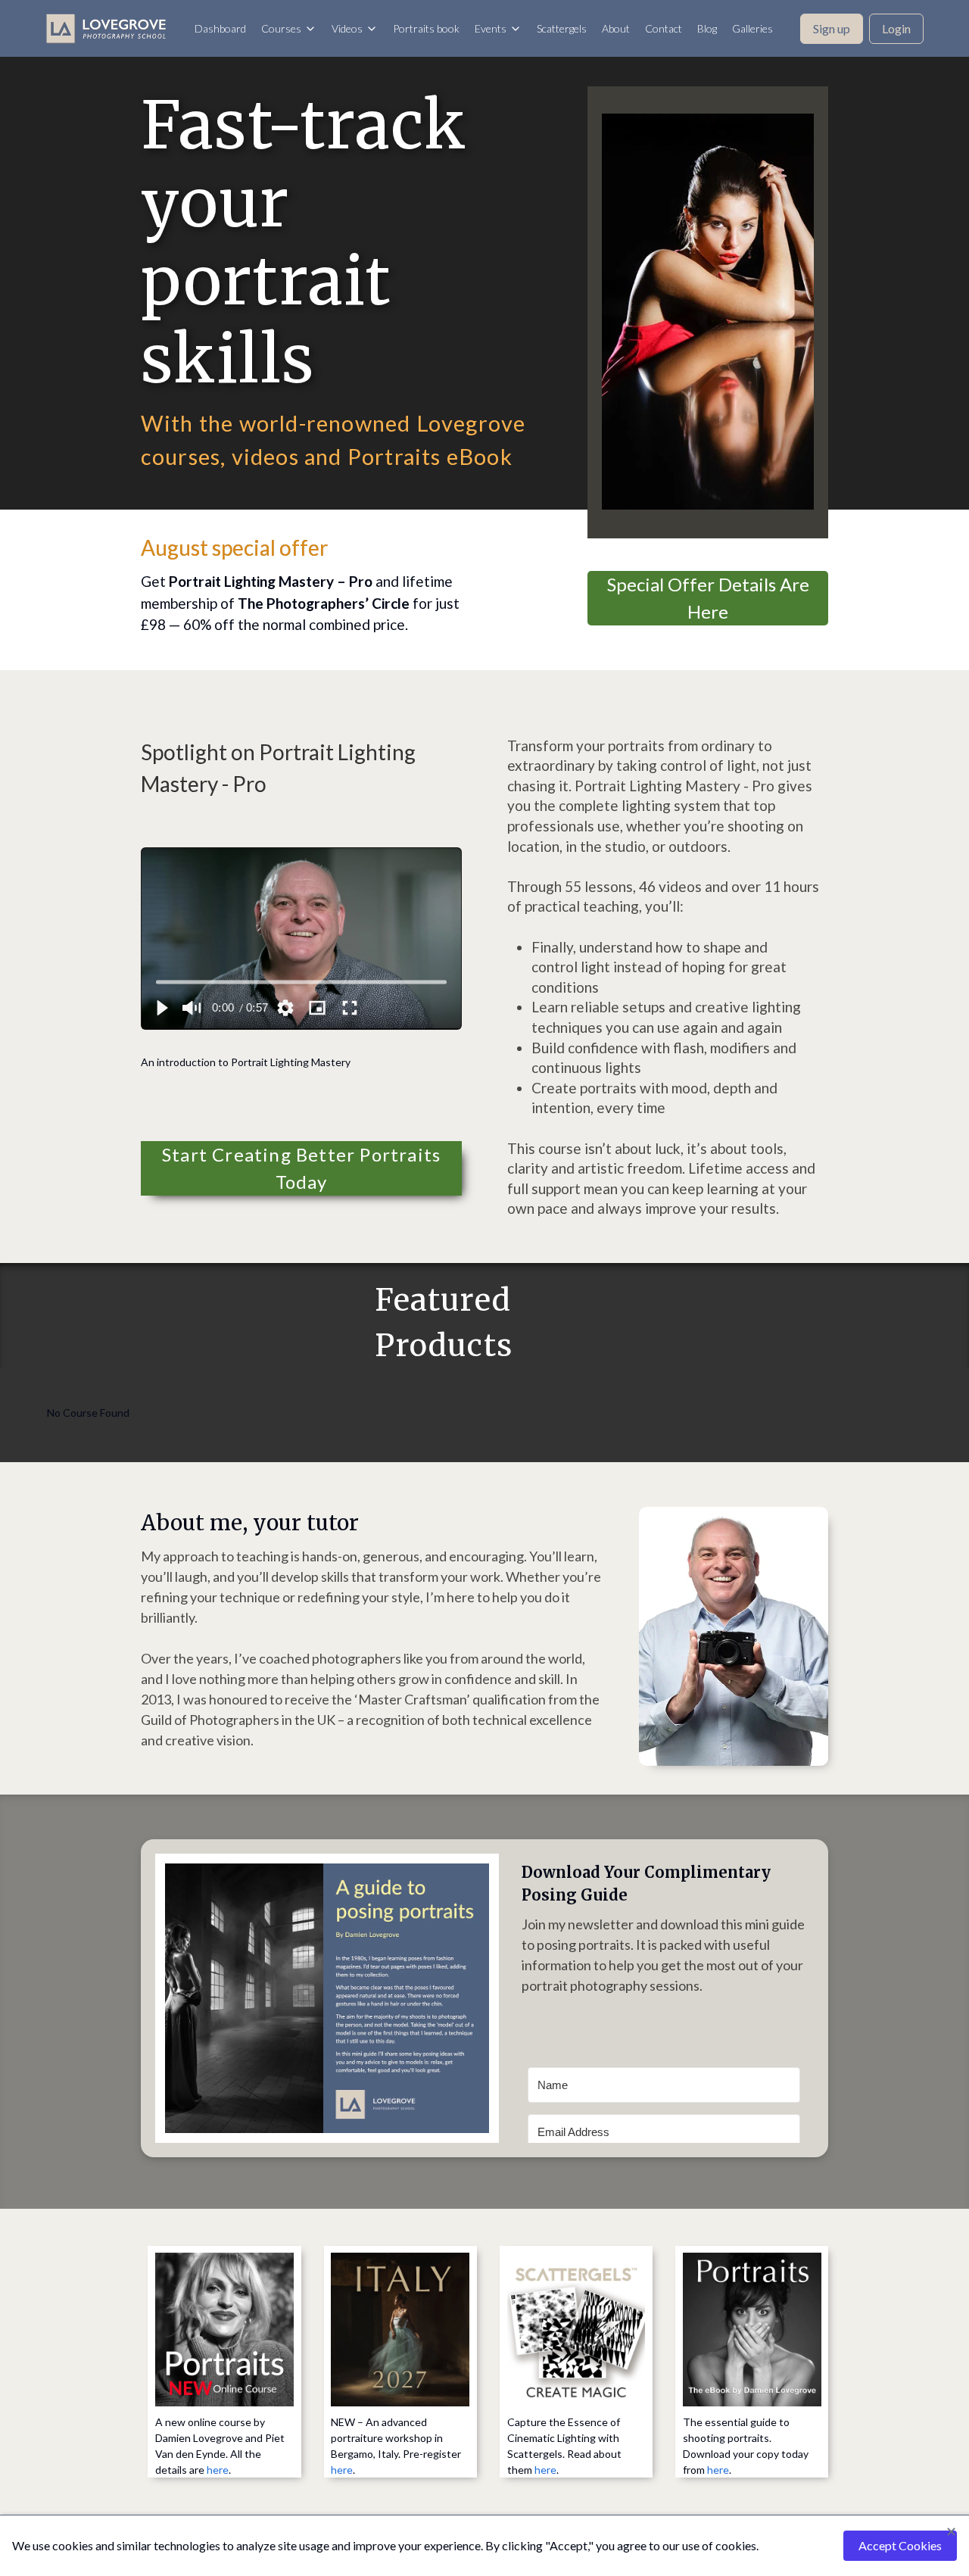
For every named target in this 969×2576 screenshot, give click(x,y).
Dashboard (220, 28)
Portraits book (426, 28)
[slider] (301, 982)
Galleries (752, 28)
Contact (664, 28)
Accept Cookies (900, 2545)
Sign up (832, 28)
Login (896, 28)
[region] (302, 939)
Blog (707, 28)
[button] (161, 1008)
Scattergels (562, 28)
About (616, 28)
